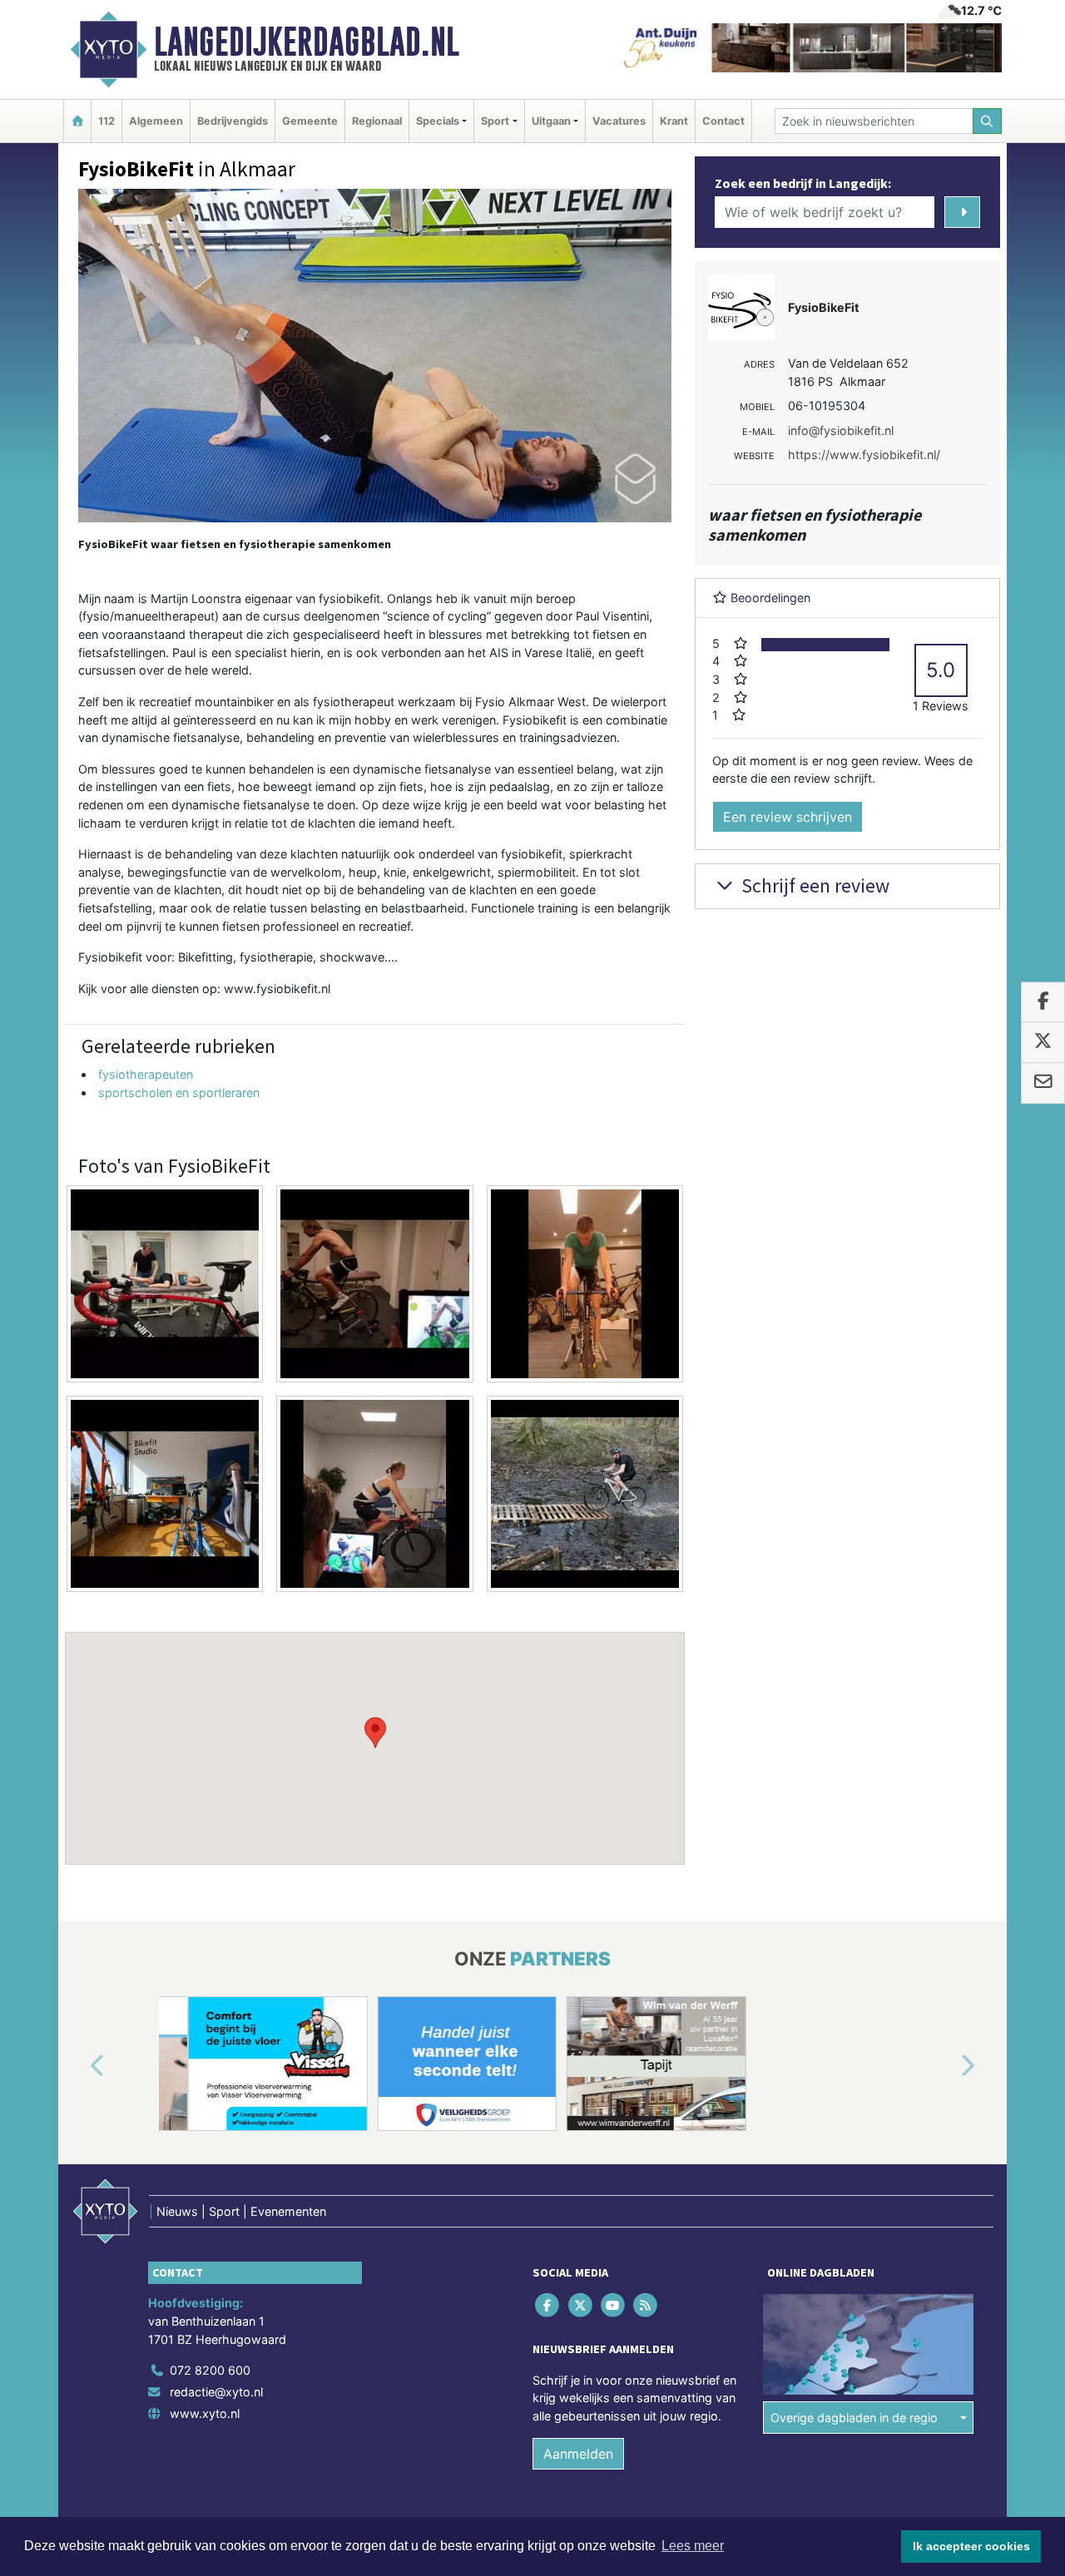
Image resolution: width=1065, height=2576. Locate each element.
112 (106, 121)
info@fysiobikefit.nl (841, 430)
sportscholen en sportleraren (179, 1093)
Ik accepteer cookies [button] (971, 2546)
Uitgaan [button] (551, 121)
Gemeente (310, 121)
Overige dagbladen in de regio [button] (854, 2418)
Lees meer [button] (693, 2546)
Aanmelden (578, 2454)
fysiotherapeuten (146, 1074)
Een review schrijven (788, 817)
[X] (581, 2305)
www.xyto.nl (205, 2413)
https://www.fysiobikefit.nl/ (864, 455)
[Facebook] (549, 2305)
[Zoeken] (988, 121)
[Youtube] (614, 2305)
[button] (375, 1733)
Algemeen (156, 121)
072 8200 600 (210, 2370)
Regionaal (377, 121)
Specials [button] (438, 121)
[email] (1043, 1083)
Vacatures (619, 121)
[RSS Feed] (647, 2305)
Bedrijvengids (233, 121)
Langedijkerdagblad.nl (307, 42)
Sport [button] (495, 121)
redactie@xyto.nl (216, 2392)
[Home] (77, 121)
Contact (723, 121)
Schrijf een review (813, 885)
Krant (674, 121)
